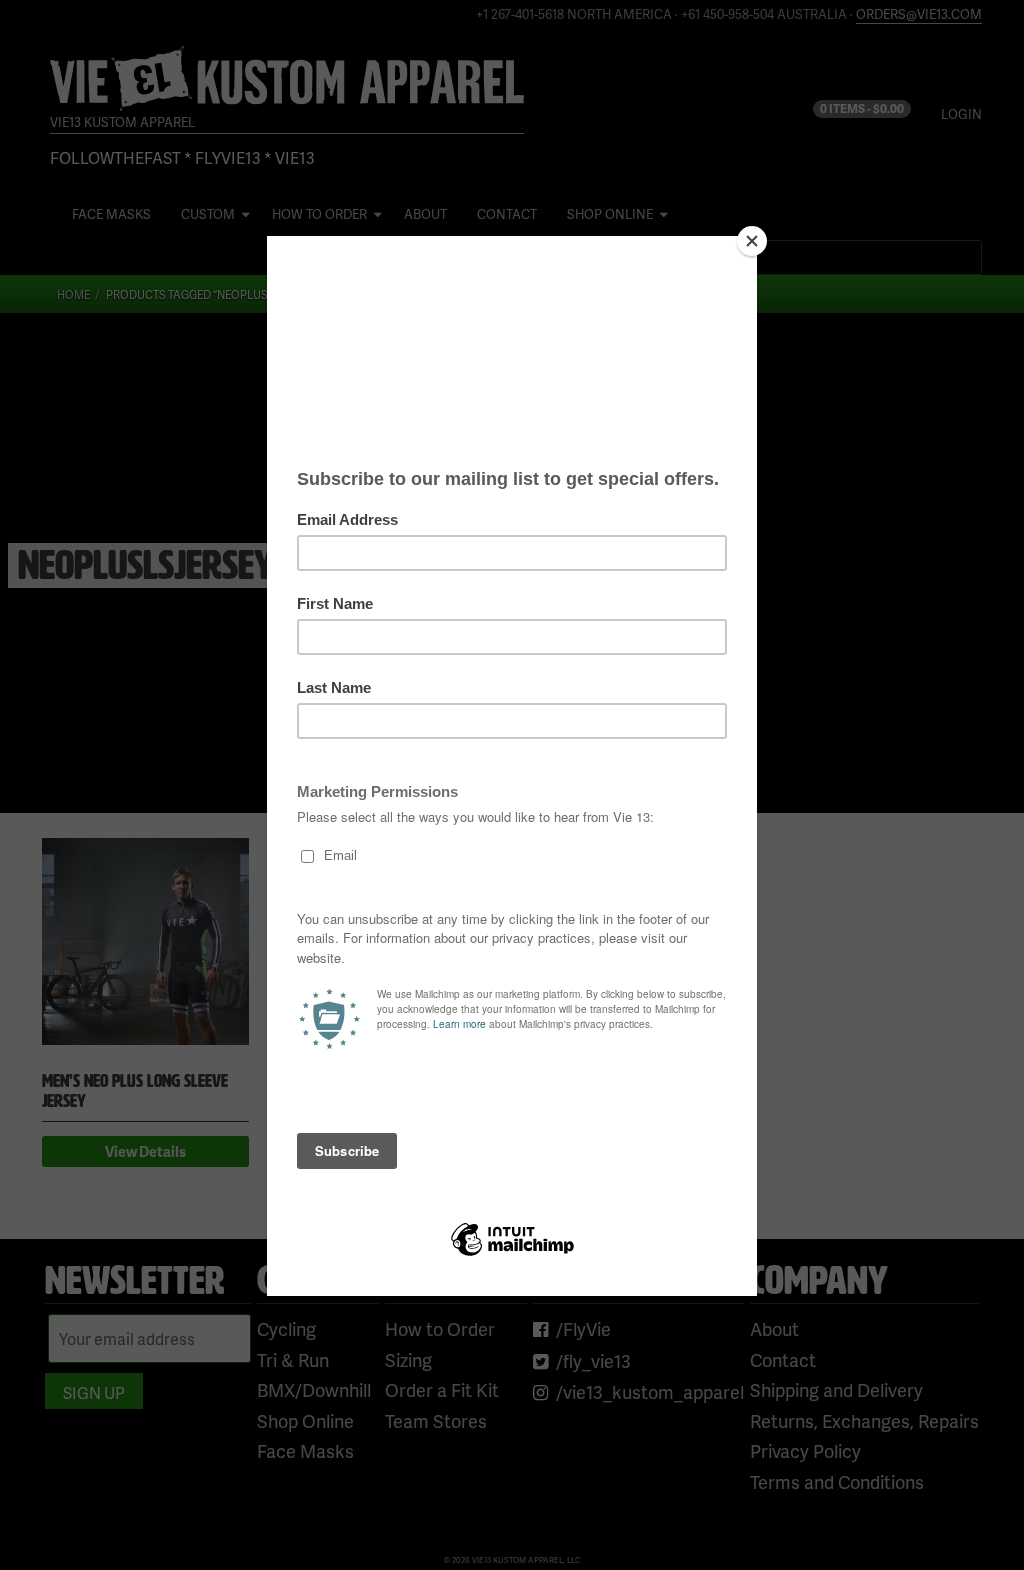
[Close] (752, 241)
